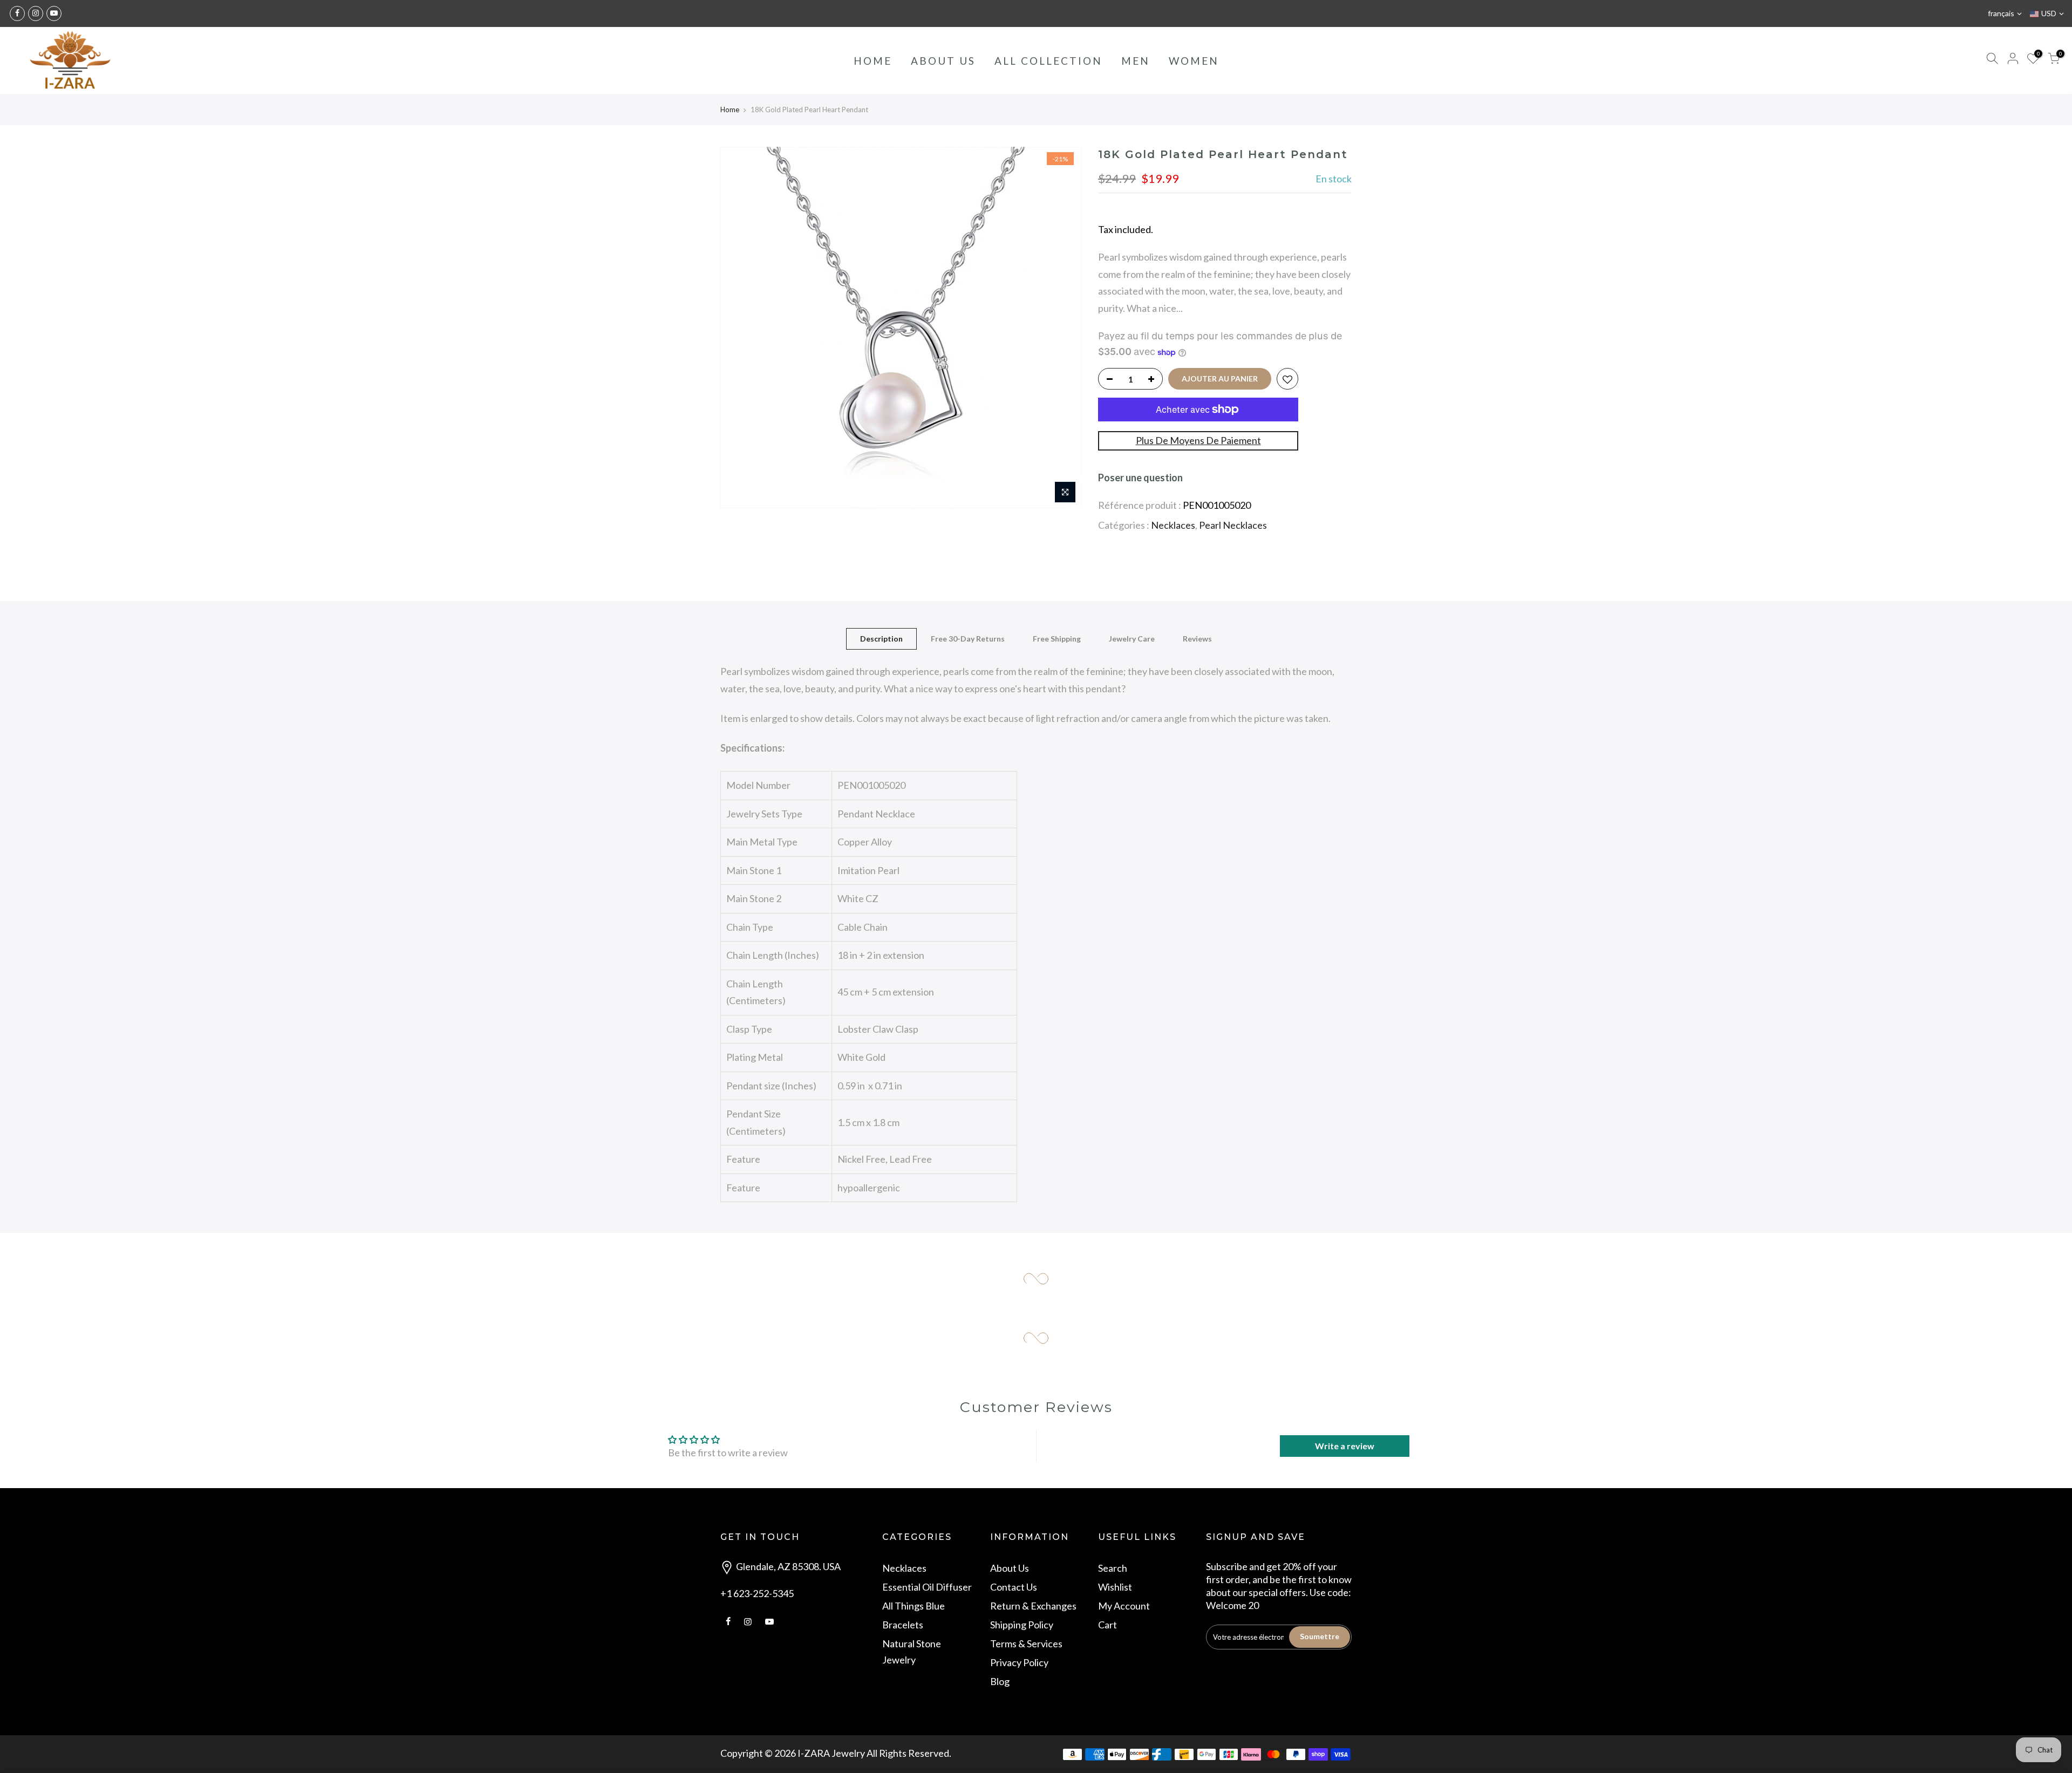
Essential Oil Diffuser (927, 1587)
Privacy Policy (1019, 1662)
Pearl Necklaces (1233, 525)
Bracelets (903, 1625)
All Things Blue (914, 1606)
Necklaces (1173, 525)
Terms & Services (1026, 1644)
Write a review (1345, 1446)
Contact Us (1014, 1587)
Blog (1000, 1681)
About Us (1010, 1568)
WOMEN (1194, 61)
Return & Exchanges (1033, 1606)
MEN (1136, 61)
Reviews (1197, 639)
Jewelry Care (1132, 639)
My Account (1124, 1606)
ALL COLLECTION (1048, 61)
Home (730, 110)
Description (881, 639)
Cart (1107, 1625)
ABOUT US (943, 61)
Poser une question (1140, 478)
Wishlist (1115, 1587)
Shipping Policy (1022, 1625)
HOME (873, 61)
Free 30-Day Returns (968, 639)
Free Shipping (1057, 639)
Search (1113, 1568)
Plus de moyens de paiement (1198, 440)
